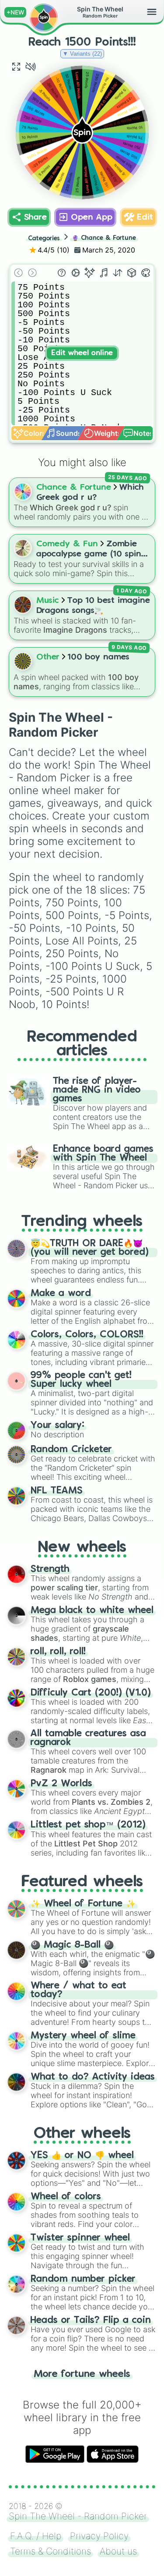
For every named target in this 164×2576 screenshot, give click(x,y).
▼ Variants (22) (82, 54)
